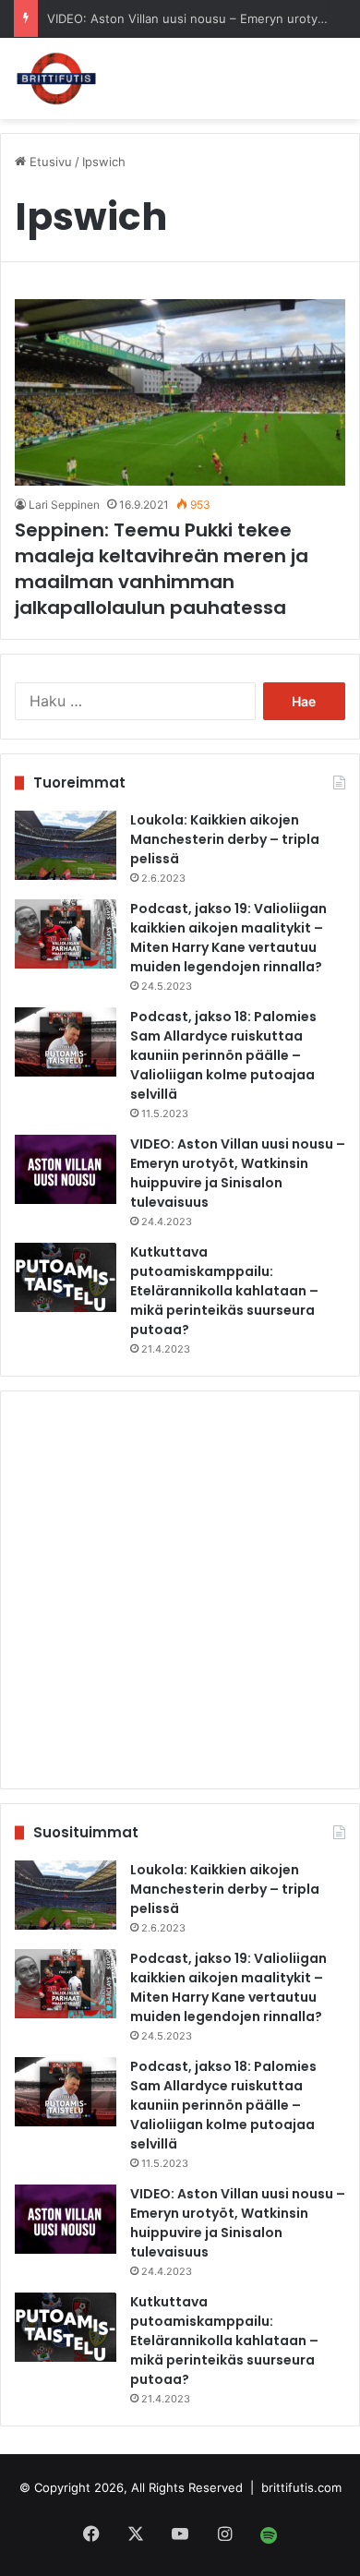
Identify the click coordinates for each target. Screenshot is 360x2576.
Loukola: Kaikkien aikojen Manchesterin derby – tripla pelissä (225, 839)
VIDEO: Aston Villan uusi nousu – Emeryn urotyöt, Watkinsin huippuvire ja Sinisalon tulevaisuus (238, 1173)
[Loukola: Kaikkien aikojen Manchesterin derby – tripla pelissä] (66, 845)
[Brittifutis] (56, 78)
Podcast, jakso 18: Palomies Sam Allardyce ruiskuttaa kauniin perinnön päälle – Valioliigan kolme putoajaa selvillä (223, 1055)
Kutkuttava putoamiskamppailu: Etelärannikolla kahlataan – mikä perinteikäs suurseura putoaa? (224, 1291)
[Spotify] (269, 2535)
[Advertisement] (180, 1590)
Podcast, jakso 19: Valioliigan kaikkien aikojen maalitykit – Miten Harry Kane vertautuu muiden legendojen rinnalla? (228, 938)
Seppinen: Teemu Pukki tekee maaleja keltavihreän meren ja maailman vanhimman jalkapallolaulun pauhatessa (162, 569)
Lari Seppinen (64, 505)
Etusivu (49, 162)
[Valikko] (323, 77)
